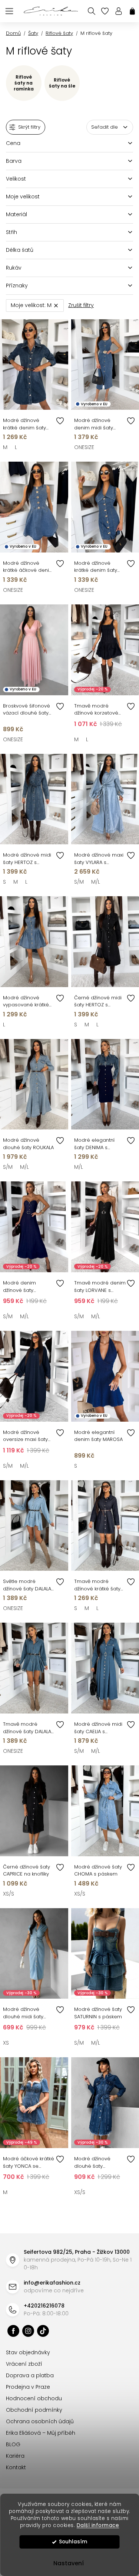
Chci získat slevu (67, 1363)
